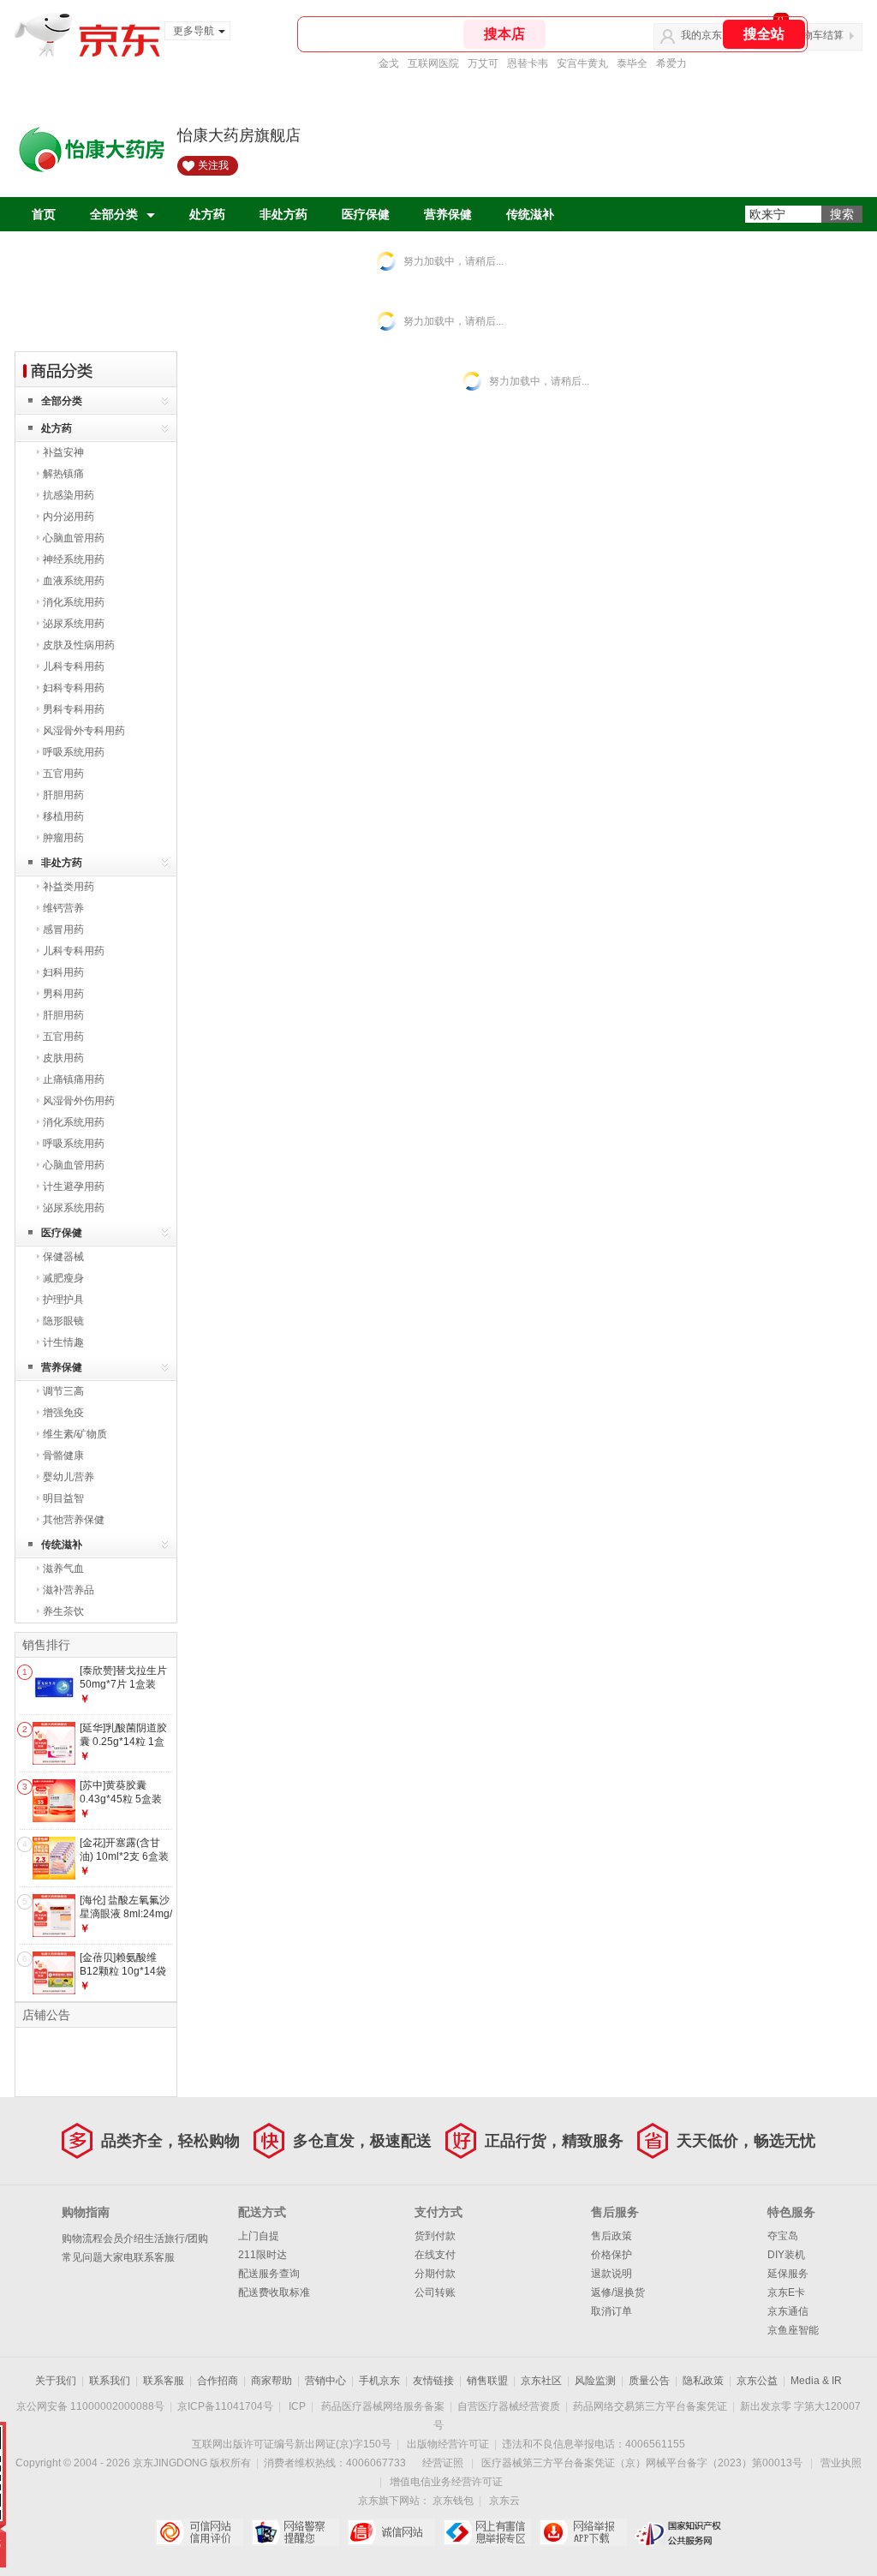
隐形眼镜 (63, 1321)
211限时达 (263, 2255)
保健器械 (63, 1257)
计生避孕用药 (74, 1186)
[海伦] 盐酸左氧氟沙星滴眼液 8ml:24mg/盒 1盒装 (126, 1913)
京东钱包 (453, 2501)
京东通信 (788, 2311)
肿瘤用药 (63, 838)
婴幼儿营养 (69, 1477)
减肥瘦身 (63, 1278)
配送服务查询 (269, 2274)
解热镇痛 (63, 474)
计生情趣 (63, 1342)
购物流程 (82, 2238)
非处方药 (283, 214)
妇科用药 (63, 972)
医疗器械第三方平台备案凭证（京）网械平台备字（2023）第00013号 (642, 2463)
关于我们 (56, 2381)
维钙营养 (63, 908)
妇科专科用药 (74, 688)
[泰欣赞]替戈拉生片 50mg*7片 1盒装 (123, 1677)
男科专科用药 (74, 709)
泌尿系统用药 (74, 624)
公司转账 (435, 2292)
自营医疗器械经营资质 (509, 2406)
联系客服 (154, 2257)
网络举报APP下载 (583, 2532)
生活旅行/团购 (176, 2238)
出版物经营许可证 (448, 2444)
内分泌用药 (69, 517)
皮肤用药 (63, 1058)
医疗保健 (366, 214)
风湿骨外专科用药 (84, 731)
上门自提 (259, 2236)
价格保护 (612, 2255)
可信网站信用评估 (199, 2532)
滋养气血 (63, 1569)
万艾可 (483, 63)
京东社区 (541, 2381)
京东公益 (757, 2381)
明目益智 (63, 1498)
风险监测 (595, 2381)
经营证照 (443, 2463)
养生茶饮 (63, 1611)
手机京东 (379, 2381)
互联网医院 (433, 63)
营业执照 (841, 2463)
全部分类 (114, 214)
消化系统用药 (74, 602)
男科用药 (63, 994)
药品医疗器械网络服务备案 (383, 2406)
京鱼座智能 (793, 2330)
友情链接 (433, 2381)
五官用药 (63, 774)
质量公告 (649, 2381)
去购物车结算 (813, 35)
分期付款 (435, 2274)
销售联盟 (487, 2381)
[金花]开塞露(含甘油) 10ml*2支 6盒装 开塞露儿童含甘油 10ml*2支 (124, 1863)
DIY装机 (786, 2255)
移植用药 (63, 816)
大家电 (118, 2257)
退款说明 (612, 2274)
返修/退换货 (618, 2292)
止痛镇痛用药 (74, 1079)
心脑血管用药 (74, 538)
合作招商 (218, 2381)
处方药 (207, 214)
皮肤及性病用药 (79, 645)
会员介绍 (123, 2238)
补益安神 (63, 452)
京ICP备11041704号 (225, 2406)
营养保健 (448, 214)
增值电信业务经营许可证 (446, 2482)
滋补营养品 (69, 1590)
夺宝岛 (783, 2236)
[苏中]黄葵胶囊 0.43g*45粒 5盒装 (121, 1792)
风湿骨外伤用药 (79, 1101)
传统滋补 (530, 214)
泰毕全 (632, 63)
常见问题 (82, 2257)
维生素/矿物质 (75, 1434)
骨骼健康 (63, 1455)
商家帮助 (271, 2381)
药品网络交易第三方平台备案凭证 (650, 2406)
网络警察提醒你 (295, 2532)
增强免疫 (63, 1413)
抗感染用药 (69, 495)
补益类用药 (69, 887)
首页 (44, 214)
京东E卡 (786, 2292)
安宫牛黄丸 (582, 63)
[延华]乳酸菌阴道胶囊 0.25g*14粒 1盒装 (123, 1741)
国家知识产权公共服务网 (679, 2532)
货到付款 (435, 2236)
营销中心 (325, 2381)
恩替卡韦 (528, 63)
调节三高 (63, 1391)
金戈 (389, 63)
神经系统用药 (74, 559)
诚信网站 (391, 2532)
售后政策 (612, 2236)
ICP (297, 2406)
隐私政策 (703, 2381)
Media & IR (816, 2381)
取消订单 (612, 2311)
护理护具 (63, 1300)
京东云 (504, 2501)
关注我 (213, 165)
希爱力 (671, 63)
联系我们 (110, 2381)
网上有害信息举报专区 (487, 2532)
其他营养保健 (74, 1520)
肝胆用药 (63, 795)
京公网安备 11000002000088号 (90, 2406)
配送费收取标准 (274, 2292)
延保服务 (788, 2274)
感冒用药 (63, 929)
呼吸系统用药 (74, 752)
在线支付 (435, 2255)
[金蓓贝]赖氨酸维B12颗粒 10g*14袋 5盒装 (123, 1971)
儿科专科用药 (74, 666)
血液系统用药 (74, 581)
